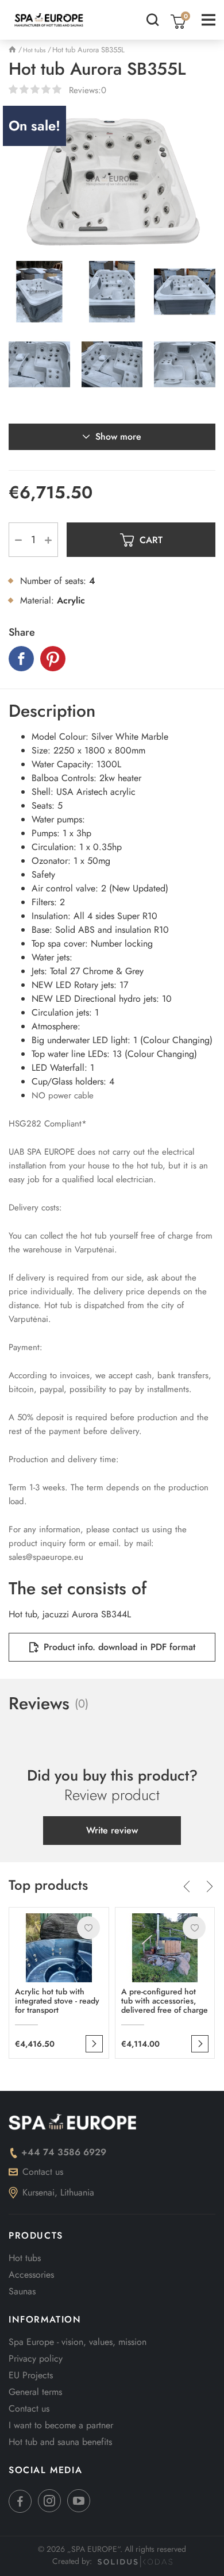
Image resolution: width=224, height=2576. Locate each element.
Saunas (22, 2291)
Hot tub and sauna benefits (60, 2442)
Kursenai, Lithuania (58, 2192)
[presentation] (187, 1888)
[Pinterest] (53, 659)
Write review (112, 1830)
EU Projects (31, 2375)
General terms (35, 2392)
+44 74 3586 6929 (64, 2152)
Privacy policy (36, 2358)
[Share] (21, 659)
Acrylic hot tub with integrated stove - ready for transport (57, 2001)
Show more (118, 437)
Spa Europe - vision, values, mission (78, 2342)
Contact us (43, 2172)
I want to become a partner (61, 2425)
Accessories (31, 2275)
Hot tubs (25, 2258)
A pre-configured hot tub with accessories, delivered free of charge (165, 2001)
